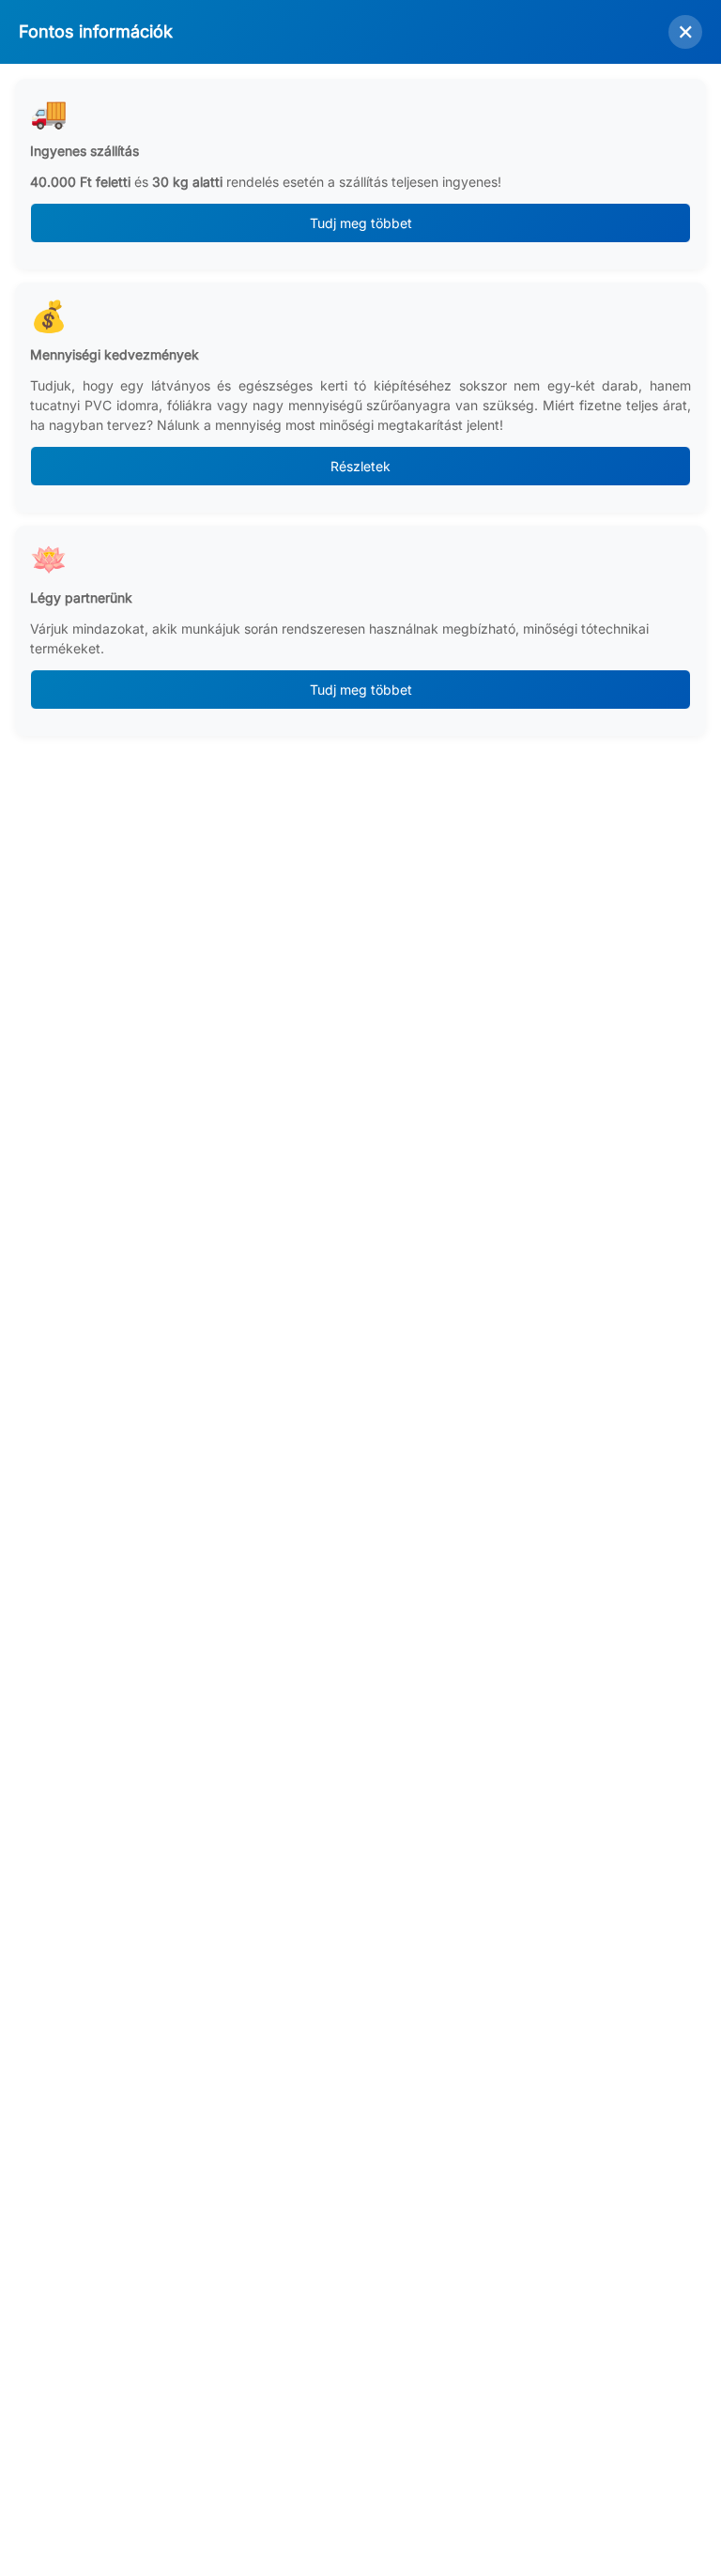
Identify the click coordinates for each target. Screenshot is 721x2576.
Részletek (360, 466)
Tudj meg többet (361, 223)
